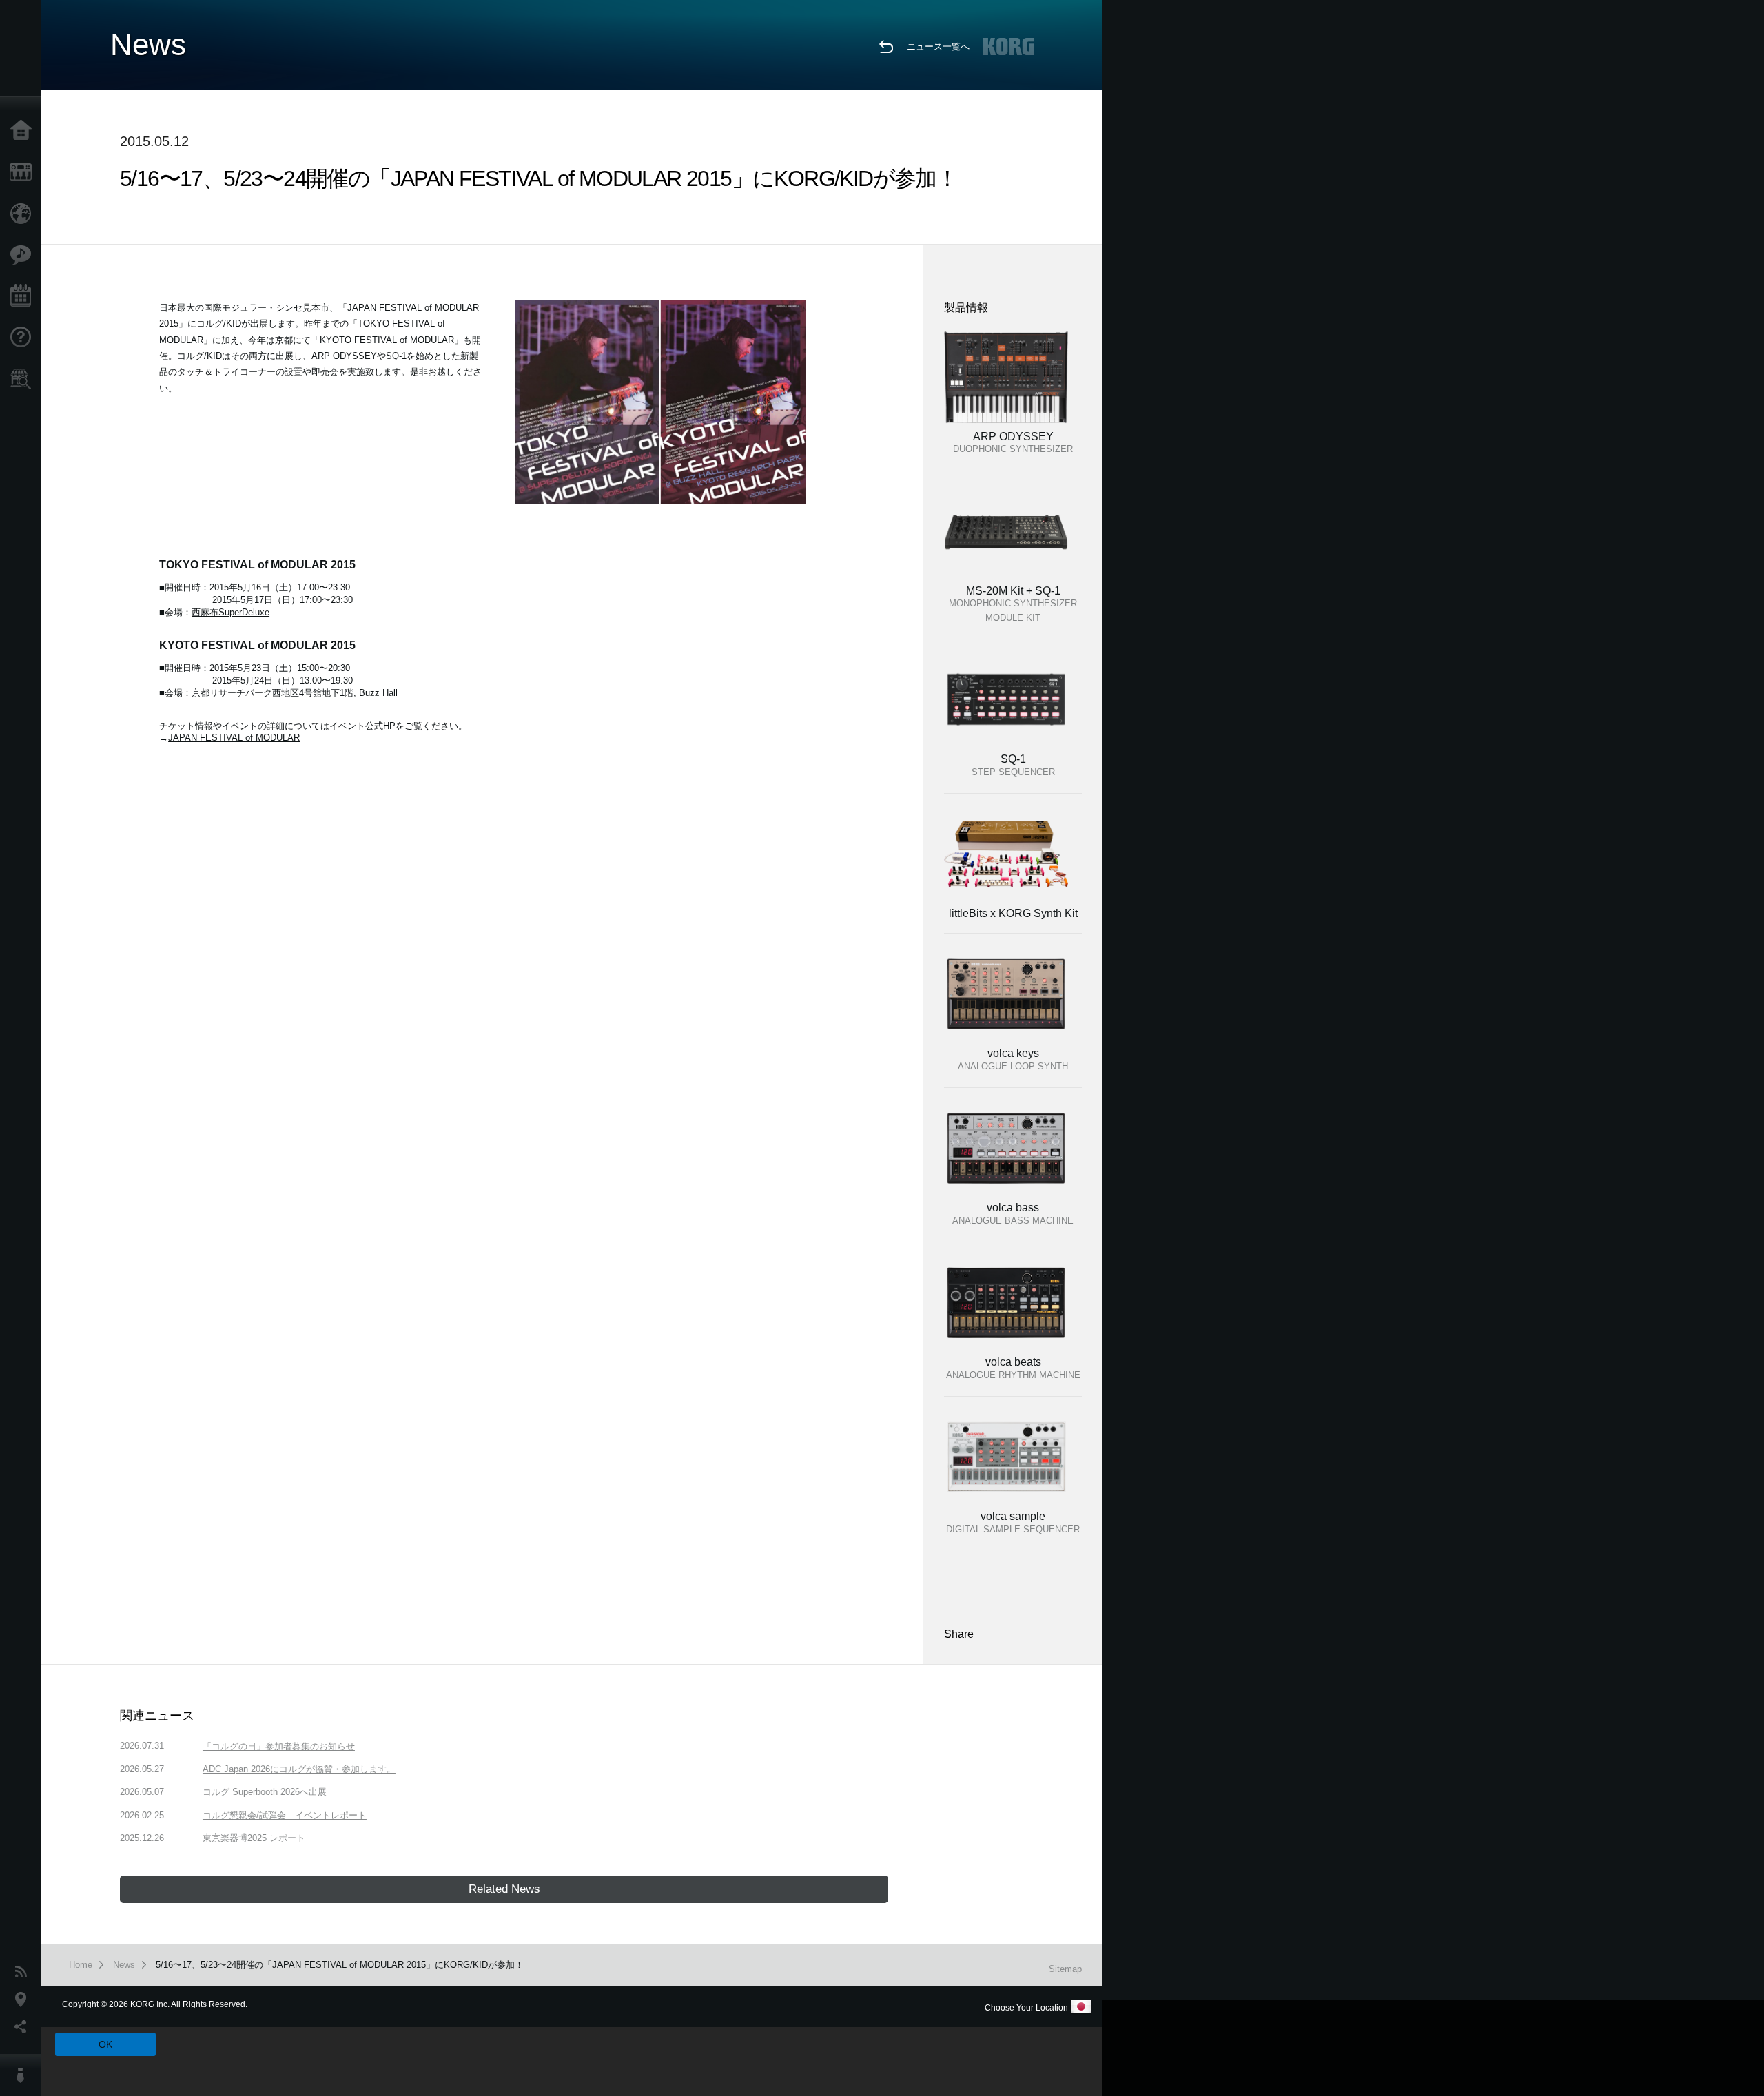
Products (24, 172)
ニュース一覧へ (938, 47)
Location (24, 2000)
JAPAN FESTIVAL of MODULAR (234, 738)
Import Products (24, 214)
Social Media (24, 2027)
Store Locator (24, 379)
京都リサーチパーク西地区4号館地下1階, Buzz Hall (295, 693)
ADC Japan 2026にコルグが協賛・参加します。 (299, 1769)
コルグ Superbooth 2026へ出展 (265, 1792)
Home (24, 131)
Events (24, 296)
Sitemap (1065, 1969)
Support (24, 338)
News (24, 1972)
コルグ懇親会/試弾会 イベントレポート (285, 1815)
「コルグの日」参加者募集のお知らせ (279, 1746)
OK (105, 2044)
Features (24, 255)
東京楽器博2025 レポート (254, 1838)
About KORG (24, 2075)
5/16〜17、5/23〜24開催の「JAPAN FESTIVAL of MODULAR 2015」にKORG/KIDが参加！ (340, 1965)
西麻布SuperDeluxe (230, 612)
